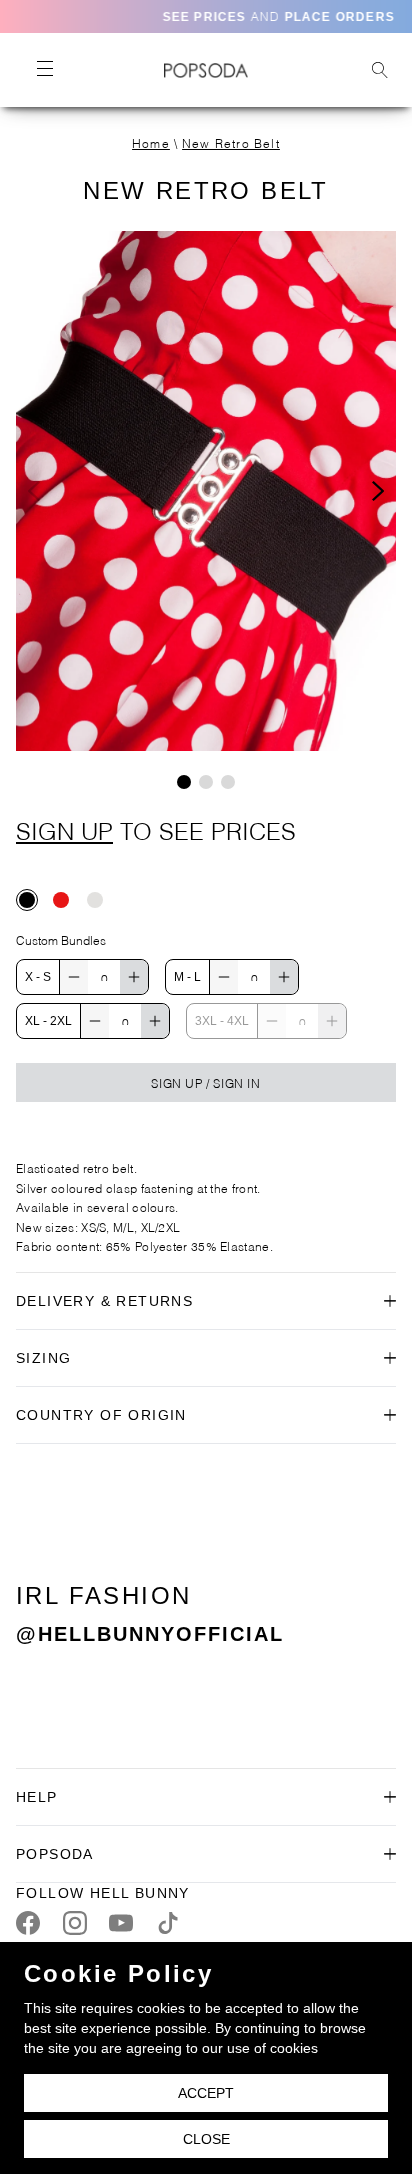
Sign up (64, 829)
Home (151, 142)
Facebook (28, 1923)
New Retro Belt (231, 142)
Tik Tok (168, 1923)
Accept (206, 2093)
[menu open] (44, 70)
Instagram (75, 1923)
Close (206, 2139)
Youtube (121, 1923)
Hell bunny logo (205, 70)
